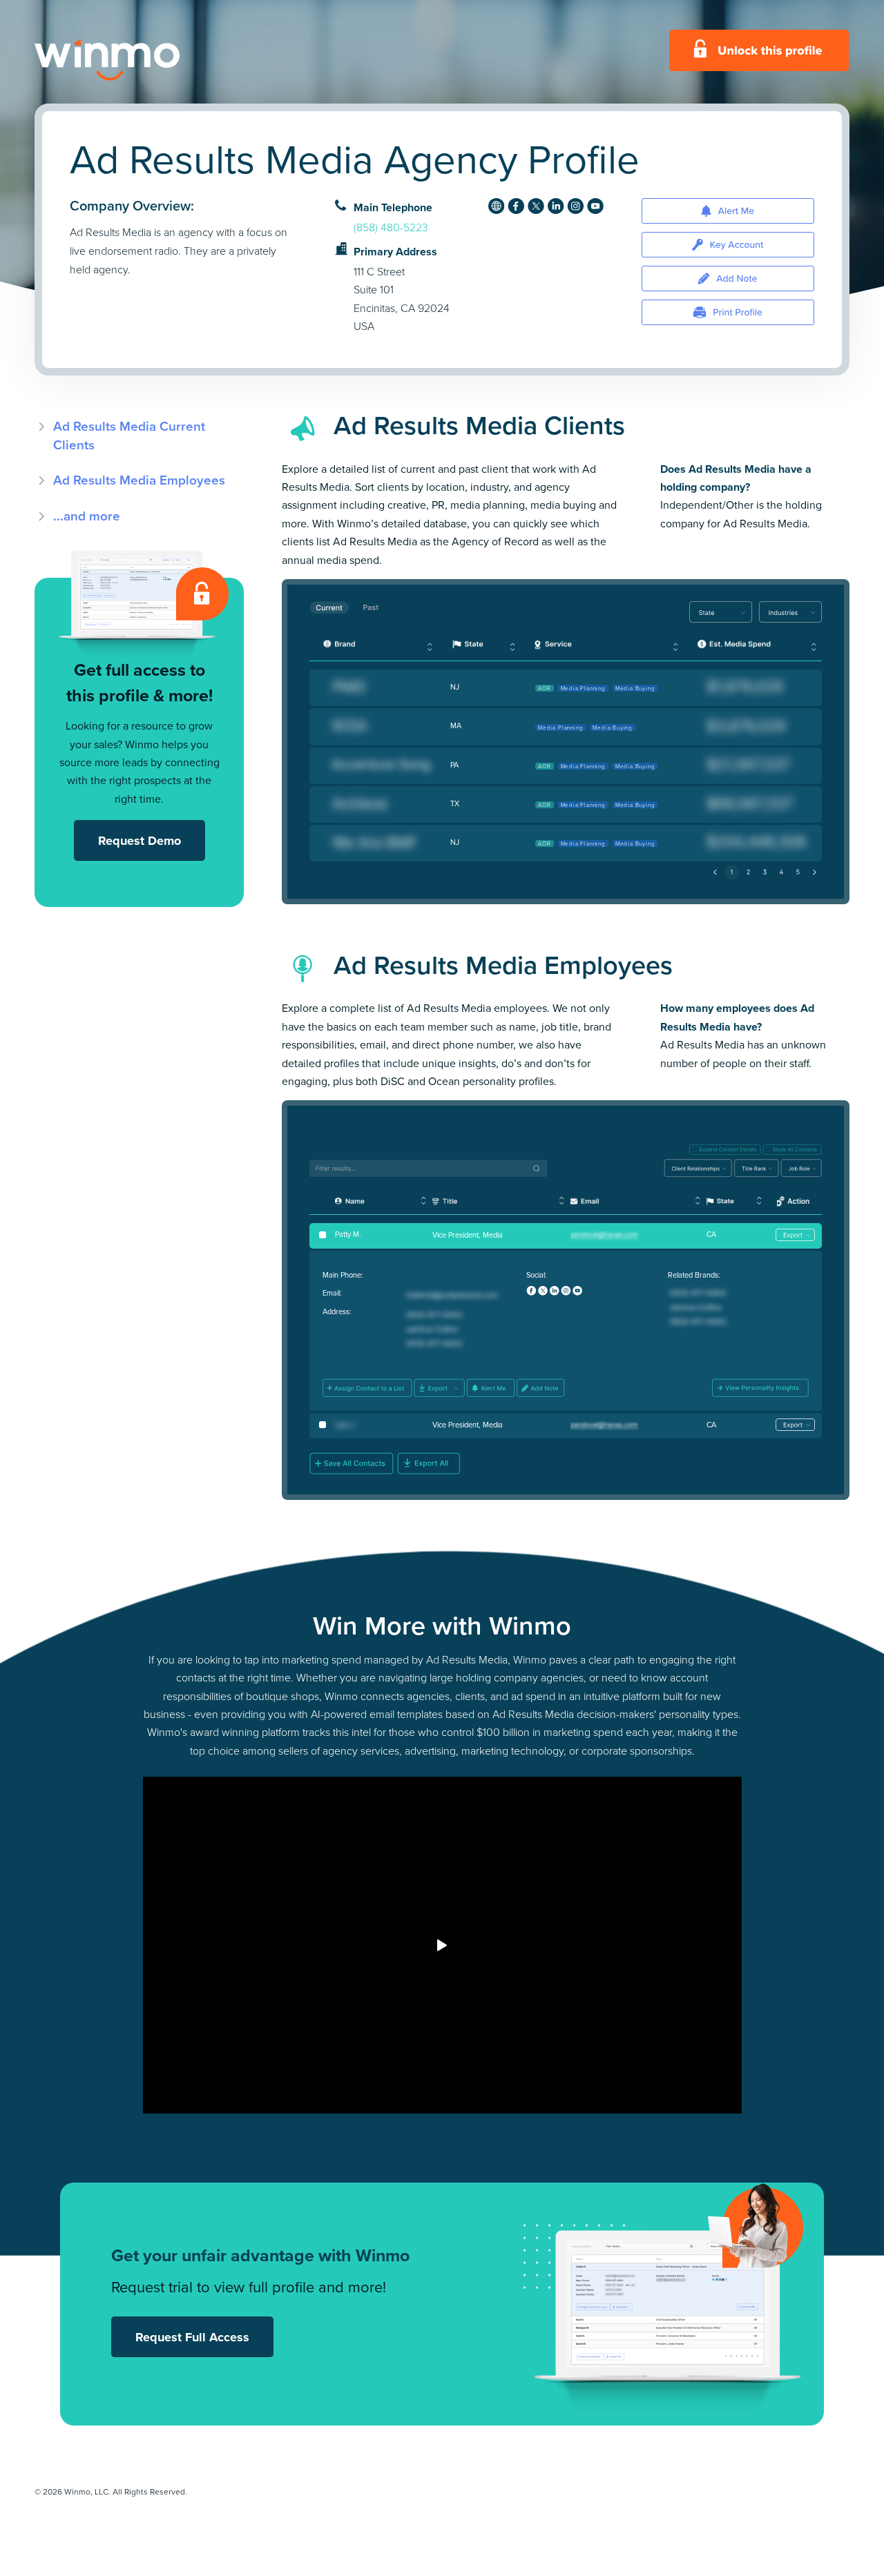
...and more (87, 516)
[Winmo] (138, 60)
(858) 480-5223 (391, 227)
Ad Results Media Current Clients (129, 435)
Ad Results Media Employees (139, 480)
